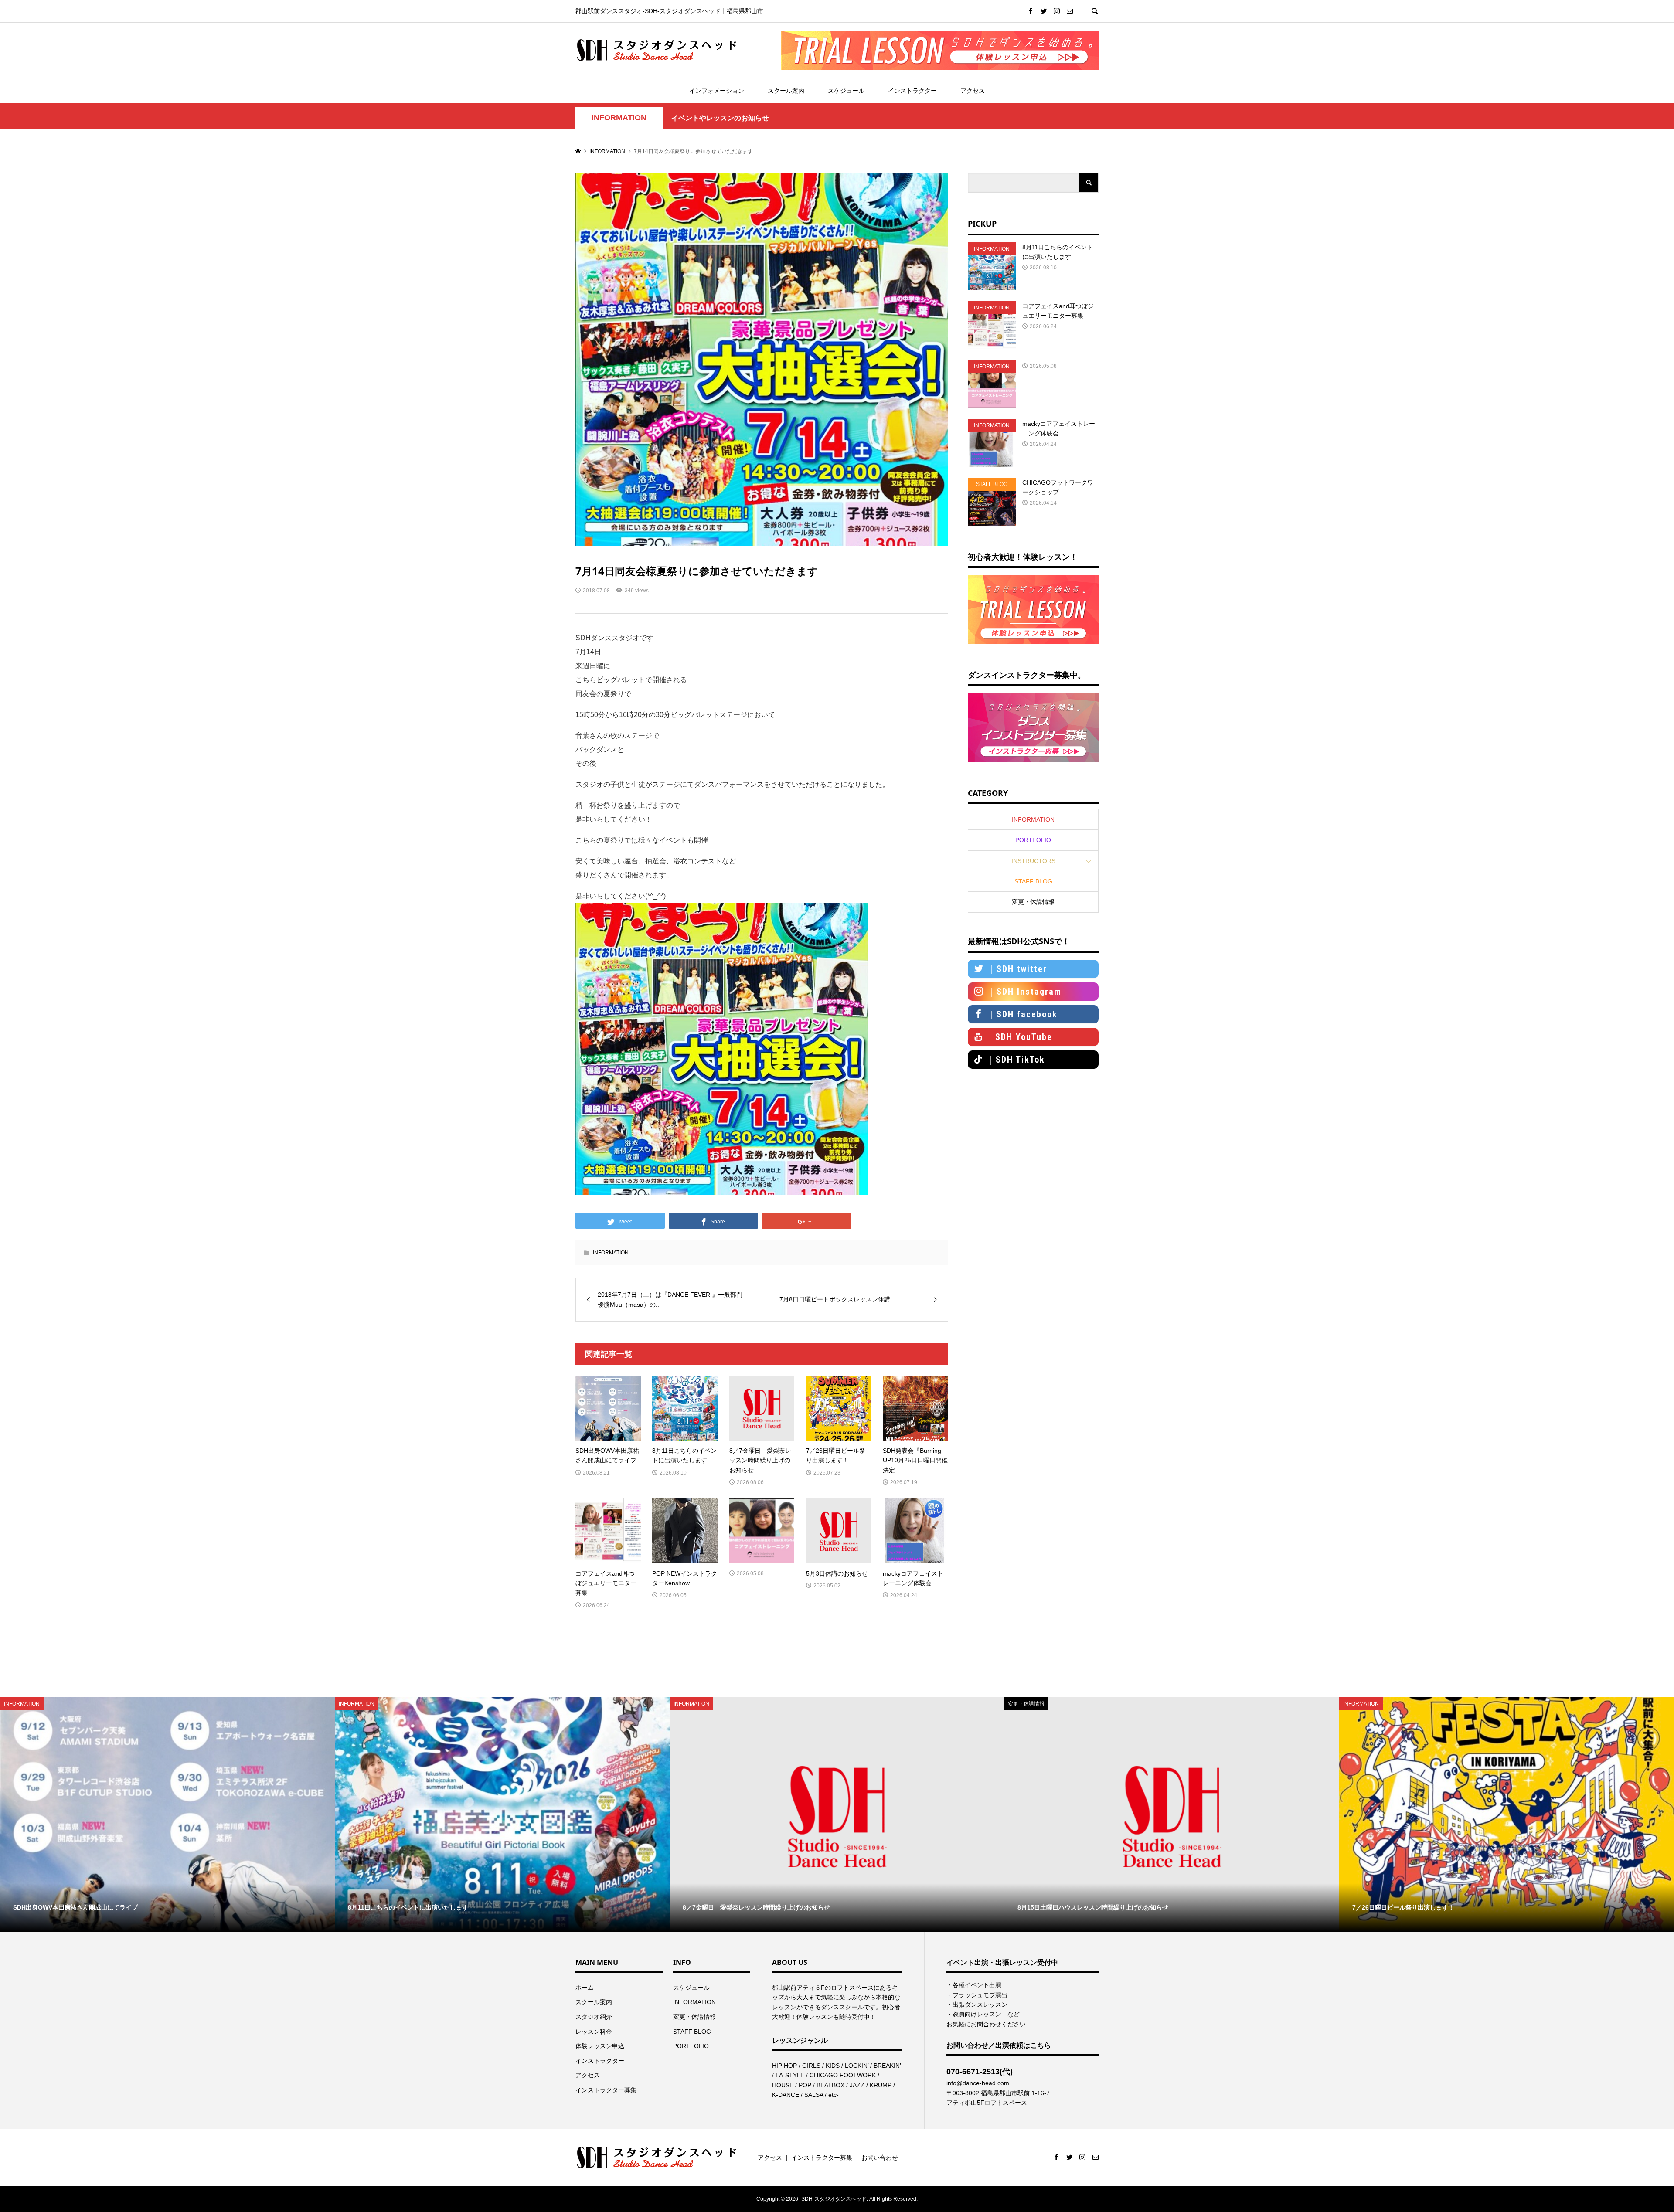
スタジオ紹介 (594, 2017)
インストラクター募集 (606, 2090)
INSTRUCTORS (1033, 861)
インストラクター (912, 91)
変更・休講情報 (1033, 902)
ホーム (585, 1988)
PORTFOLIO (1033, 840)
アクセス (973, 91)
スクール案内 (786, 91)
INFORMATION (619, 118)
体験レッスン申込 (600, 2046)
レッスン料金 (594, 2032)
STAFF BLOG (1033, 881)
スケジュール (846, 91)
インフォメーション (717, 91)
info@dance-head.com (978, 2083)
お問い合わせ (880, 2158)
